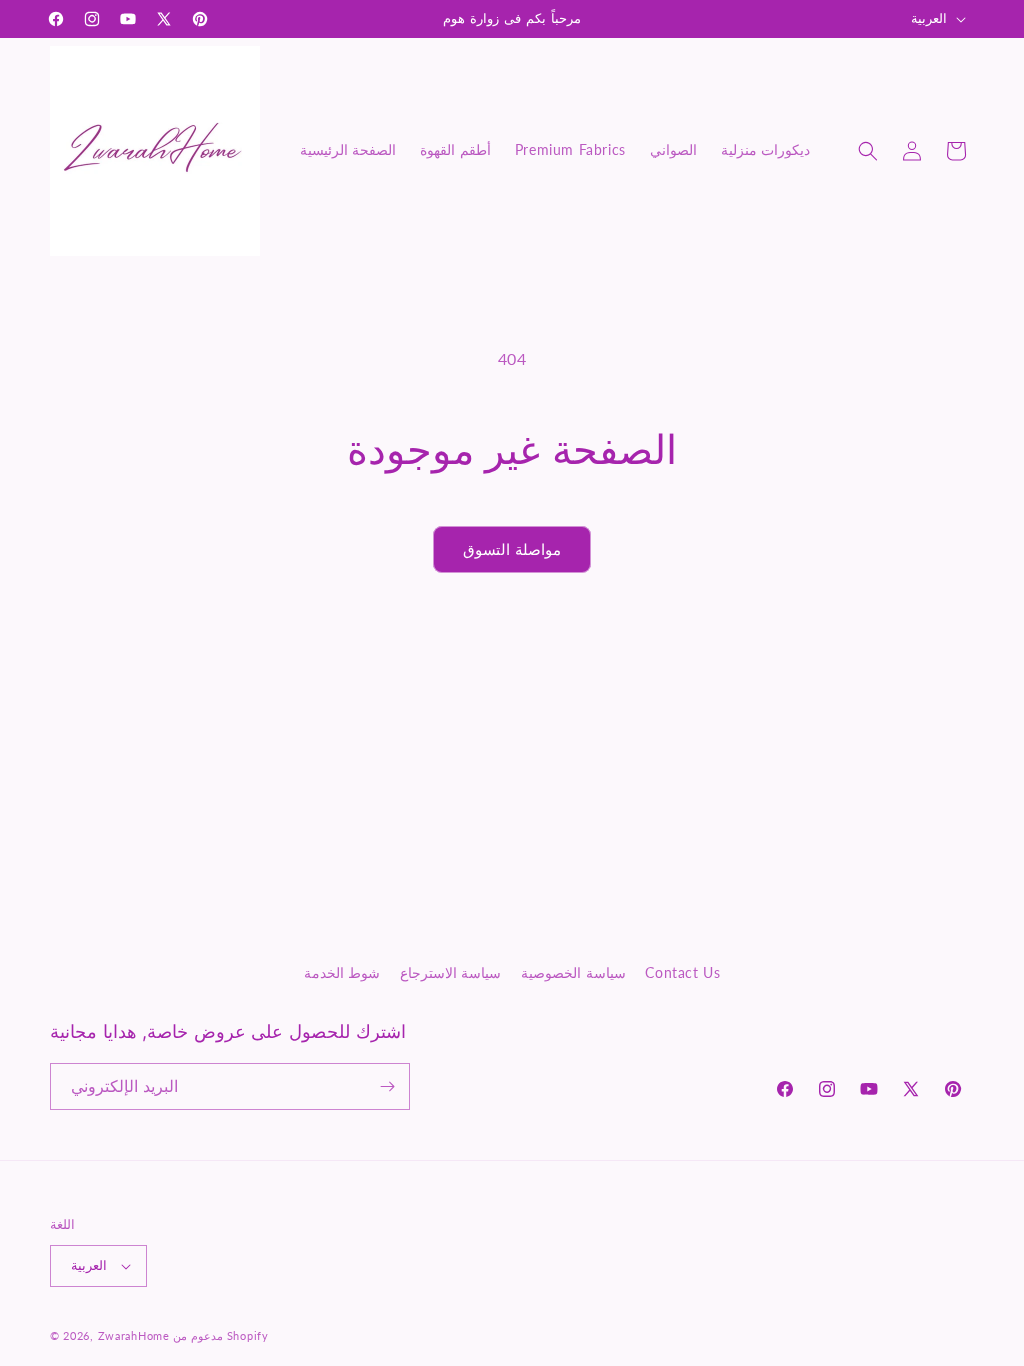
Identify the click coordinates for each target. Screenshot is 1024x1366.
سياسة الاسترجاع (451, 972)
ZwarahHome (134, 1335)
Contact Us (682, 972)
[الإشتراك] (387, 1086)
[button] (868, 151)
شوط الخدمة (342, 972)
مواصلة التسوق (512, 549)
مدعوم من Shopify (220, 1335)
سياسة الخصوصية (573, 972)
